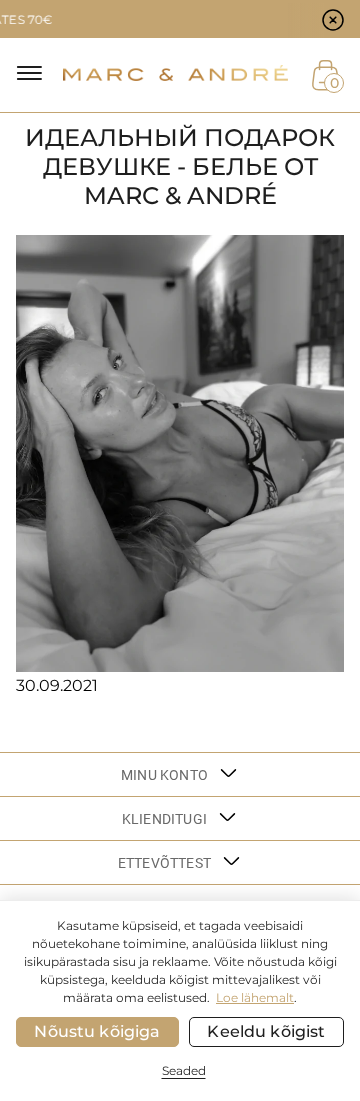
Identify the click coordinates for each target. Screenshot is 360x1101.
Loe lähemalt (255, 997)
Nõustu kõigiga (97, 1031)
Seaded (184, 1070)
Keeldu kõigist (266, 1031)
